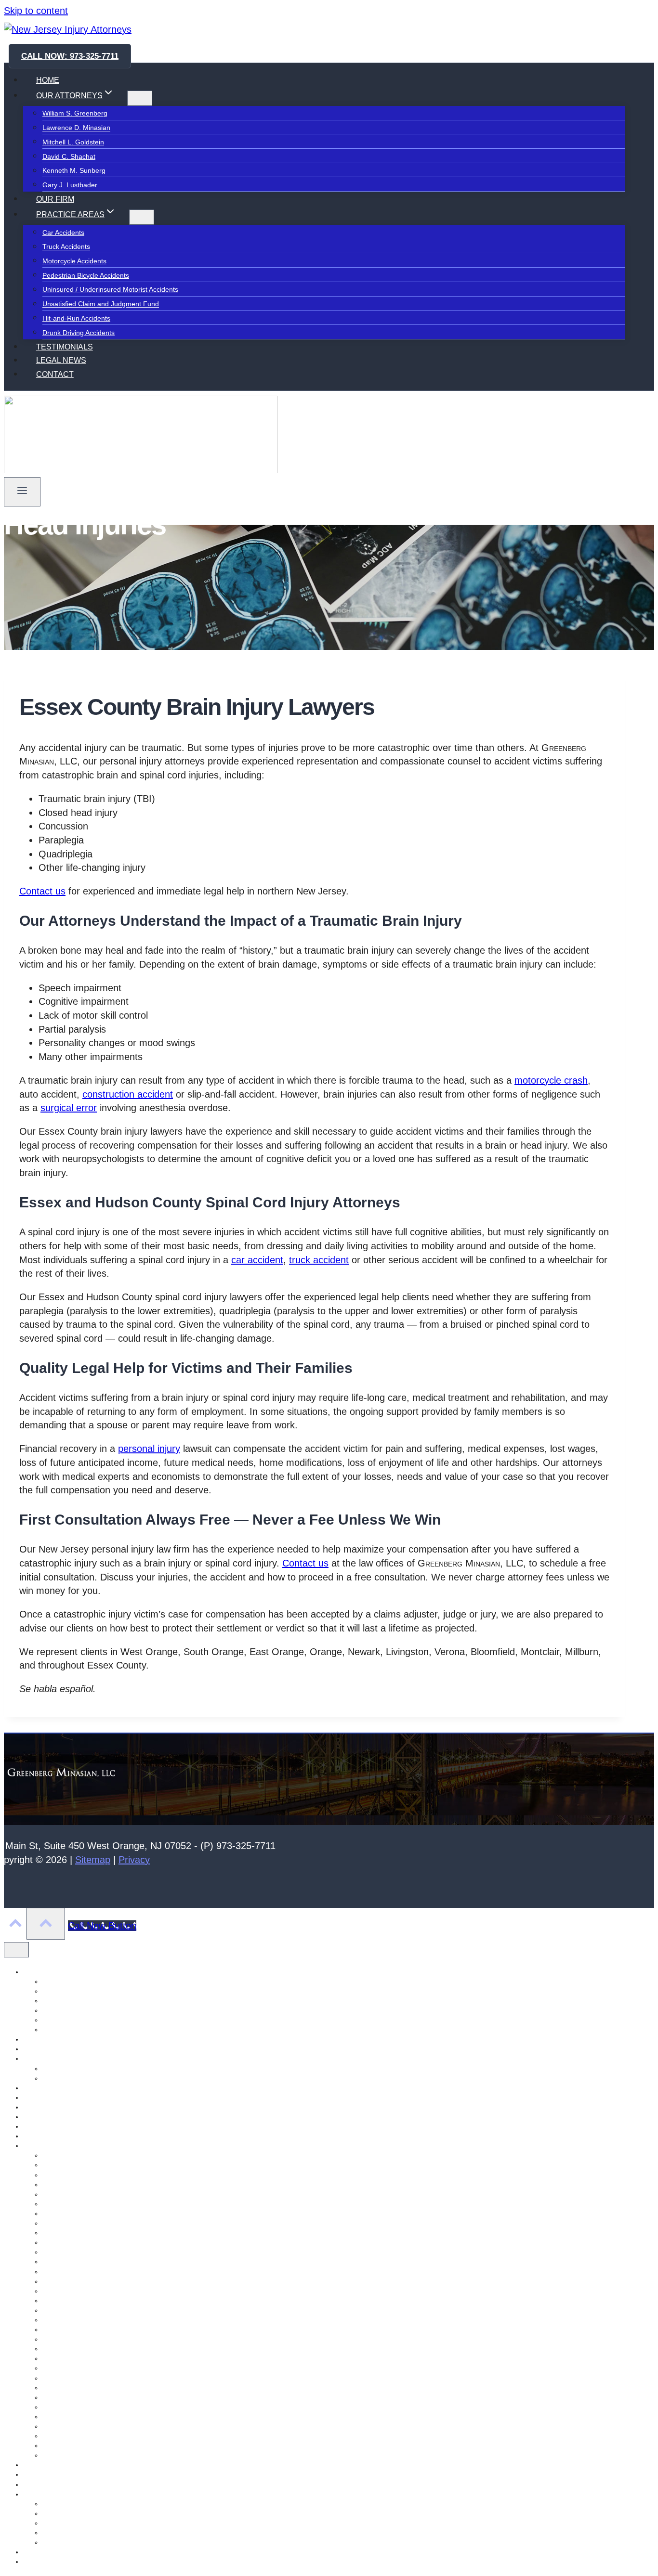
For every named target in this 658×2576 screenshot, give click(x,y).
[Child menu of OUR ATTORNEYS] (140, 98)
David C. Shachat (69, 156)
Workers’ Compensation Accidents (94, 2214)
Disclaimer (39, 2049)
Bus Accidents (64, 2397)
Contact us (42, 891)
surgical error (69, 1108)
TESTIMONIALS (65, 347)
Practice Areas (45, 2146)
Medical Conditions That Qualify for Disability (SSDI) (121, 2523)
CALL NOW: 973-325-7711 (70, 56)
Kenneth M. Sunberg (74, 171)
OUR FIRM (55, 199)
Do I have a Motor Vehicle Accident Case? (106, 2185)
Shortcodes (40, 2474)
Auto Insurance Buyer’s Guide (88, 2165)
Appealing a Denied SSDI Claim (91, 2504)
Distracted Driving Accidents (85, 2320)
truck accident (319, 1260)
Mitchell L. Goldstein (73, 142)
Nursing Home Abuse (55, 2117)
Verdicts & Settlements (77, 2078)
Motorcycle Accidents (74, 261)
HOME (48, 80)
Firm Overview (45, 2058)
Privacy (134, 1860)
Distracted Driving (69, 2407)
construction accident (128, 1094)
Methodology (43, 2107)
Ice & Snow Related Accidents (88, 2242)
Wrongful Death (66, 2446)
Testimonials (42, 2552)
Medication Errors (69, 2291)
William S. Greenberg (75, 114)
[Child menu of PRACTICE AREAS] (142, 217)
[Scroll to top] (15, 1925)
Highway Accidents (71, 2339)
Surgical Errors (65, 2378)
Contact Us (40, 2039)
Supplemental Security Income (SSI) (98, 2533)
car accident (257, 1260)
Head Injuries (63, 2358)
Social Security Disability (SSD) (70, 2494)
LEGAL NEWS (61, 360)
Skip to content (36, 11)
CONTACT (55, 374)
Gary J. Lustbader (70, 185)
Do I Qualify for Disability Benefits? (95, 2513)
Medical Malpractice (73, 2252)
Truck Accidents (66, 247)
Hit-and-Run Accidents (76, 318)
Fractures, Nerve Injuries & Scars (93, 2194)
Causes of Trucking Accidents (87, 2175)
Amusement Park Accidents (84, 2155)
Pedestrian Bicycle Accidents (86, 275)
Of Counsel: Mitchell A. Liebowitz (73, 2126)
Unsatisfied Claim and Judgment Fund (101, 304)
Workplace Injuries (71, 2436)
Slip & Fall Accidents (73, 2417)
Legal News (41, 2097)
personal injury (149, 1449)
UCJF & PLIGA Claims (76, 2223)
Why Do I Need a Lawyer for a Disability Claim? (114, 2542)
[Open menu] (22, 492)
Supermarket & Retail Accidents (90, 2330)
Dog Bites (57, 2388)
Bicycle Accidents (68, 2368)
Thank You (39, 2562)
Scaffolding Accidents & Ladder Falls (98, 2262)
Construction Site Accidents (84, 2272)
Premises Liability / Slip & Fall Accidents (102, 2281)
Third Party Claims (71, 2310)
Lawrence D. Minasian (76, 128)
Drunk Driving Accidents (79, 333)
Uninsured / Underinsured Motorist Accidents (110, 290)
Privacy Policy (44, 2465)
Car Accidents (63, 233)
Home (32, 2088)
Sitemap (93, 1860)
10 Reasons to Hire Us (77, 2069)
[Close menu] (16, 1950)
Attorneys (38, 1972)
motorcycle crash (551, 1080)
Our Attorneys (44, 2136)
